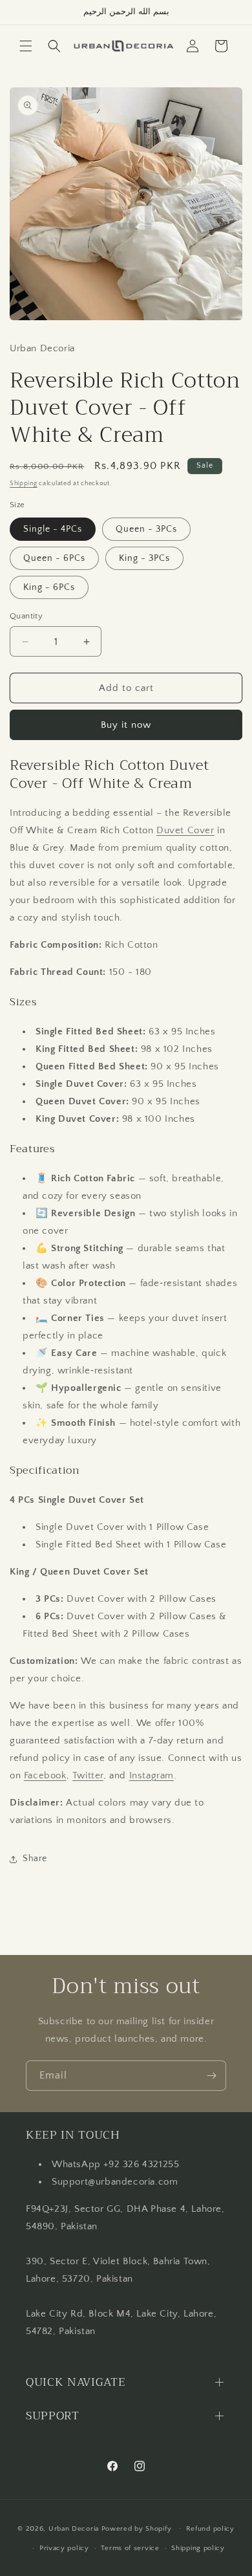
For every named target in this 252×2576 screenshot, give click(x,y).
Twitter (88, 1775)
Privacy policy (64, 2548)
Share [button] (35, 1859)
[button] (26, 46)
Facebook (45, 1775)
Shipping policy (198, 2548)
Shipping (24, 484)
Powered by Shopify (137, 2528)
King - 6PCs (49, 587)
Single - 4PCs (53, 529)
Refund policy (210, 2529)
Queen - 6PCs (54, 558)
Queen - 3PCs (146, 529)
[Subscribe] (211, 2076)
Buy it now (126, 725)
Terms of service (130, 2548)
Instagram (152, 1775)
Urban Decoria (74, 2528)
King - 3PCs (144, 558)
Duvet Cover (185, 830)
